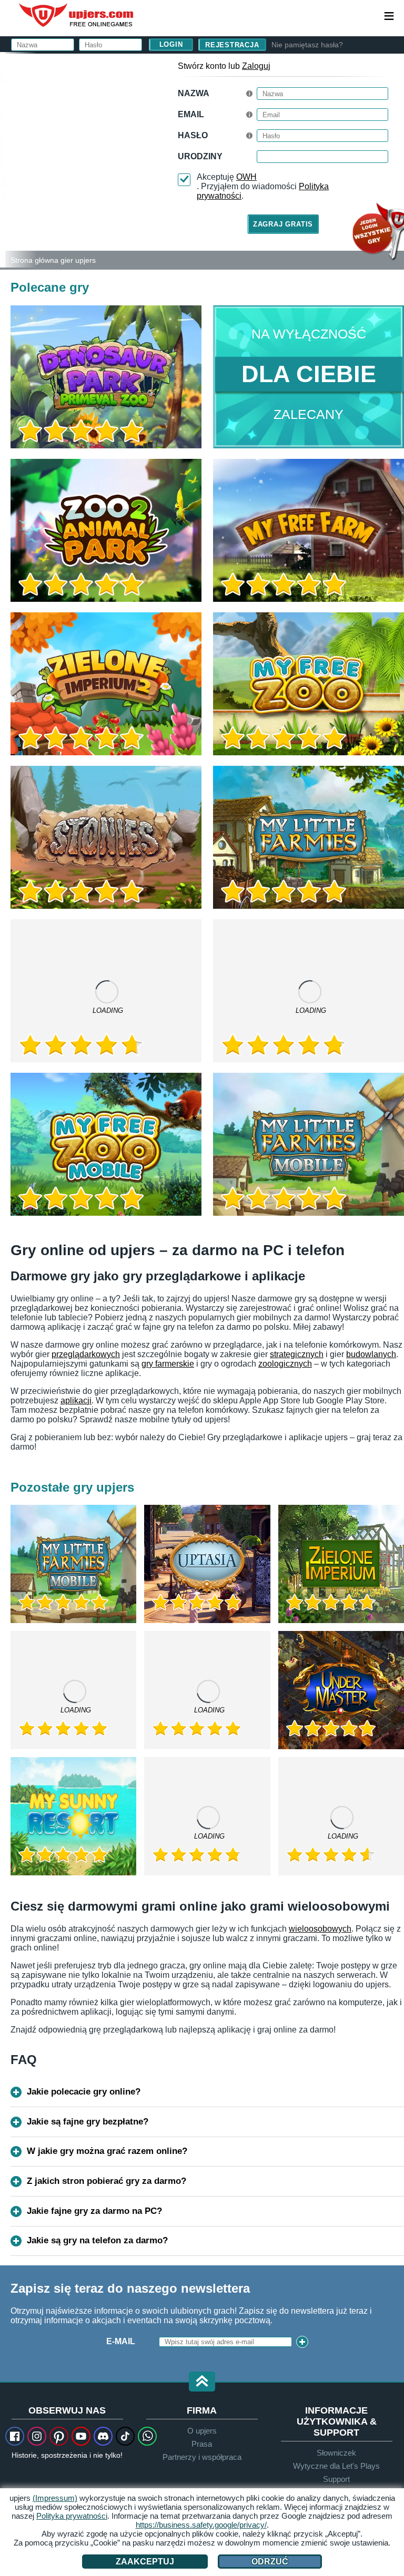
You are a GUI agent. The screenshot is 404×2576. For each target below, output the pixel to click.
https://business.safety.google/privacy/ (201, 2525)
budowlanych (371, 1354)
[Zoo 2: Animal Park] (3, 160)
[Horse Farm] (309, 991)
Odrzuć (270, 2562)
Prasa (202, 2444)
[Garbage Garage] (207, 1816)
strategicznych (297, 1354)
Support (336, 2479)
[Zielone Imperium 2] (106, 684)
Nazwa (194, 93)
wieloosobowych (320, 1929)
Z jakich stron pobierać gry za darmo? (107, 2181)
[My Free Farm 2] (106, 991)
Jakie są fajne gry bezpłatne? (88, 2122)
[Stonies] (106, 837)
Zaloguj (256, 66)
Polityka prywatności (72, 2516)
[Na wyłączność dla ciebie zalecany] (309, 377)
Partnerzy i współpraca (202, 2457)
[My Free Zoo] (309, 684)
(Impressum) (55, 2498)
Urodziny (200, 156)
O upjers (202, 2431)
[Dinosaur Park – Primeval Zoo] (106, 377)
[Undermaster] (341, 1690)
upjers (77, 15)
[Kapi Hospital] (207, 1690)
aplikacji (76, 1400)
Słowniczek (336, 2453)
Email (191, 114)
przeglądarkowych (86, 1354)
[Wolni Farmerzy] (309, 530)
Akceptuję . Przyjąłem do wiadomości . (263, 186)
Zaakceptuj (145, 2562)
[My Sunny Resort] (73, 1816)
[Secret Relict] (341, 1816)
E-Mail (121, 2341)
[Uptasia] (207, 1564)
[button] (202, 2382)
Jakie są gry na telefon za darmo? (97, 2240)
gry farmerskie (168, 1364)
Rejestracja (232, 45)
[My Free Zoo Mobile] (106, 1144)
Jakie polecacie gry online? (84, 2092)
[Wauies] (73, 1690)
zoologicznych (285, 1364)
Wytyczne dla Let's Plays (336, 2466)
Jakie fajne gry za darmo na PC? (94, 2211)
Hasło (193, 135)
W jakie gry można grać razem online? (107, 2151)
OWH (246, 177)
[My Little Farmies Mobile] (309, 1144)
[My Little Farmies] (309, 837)
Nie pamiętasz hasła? (307, 45)
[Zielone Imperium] (341, 1564)
